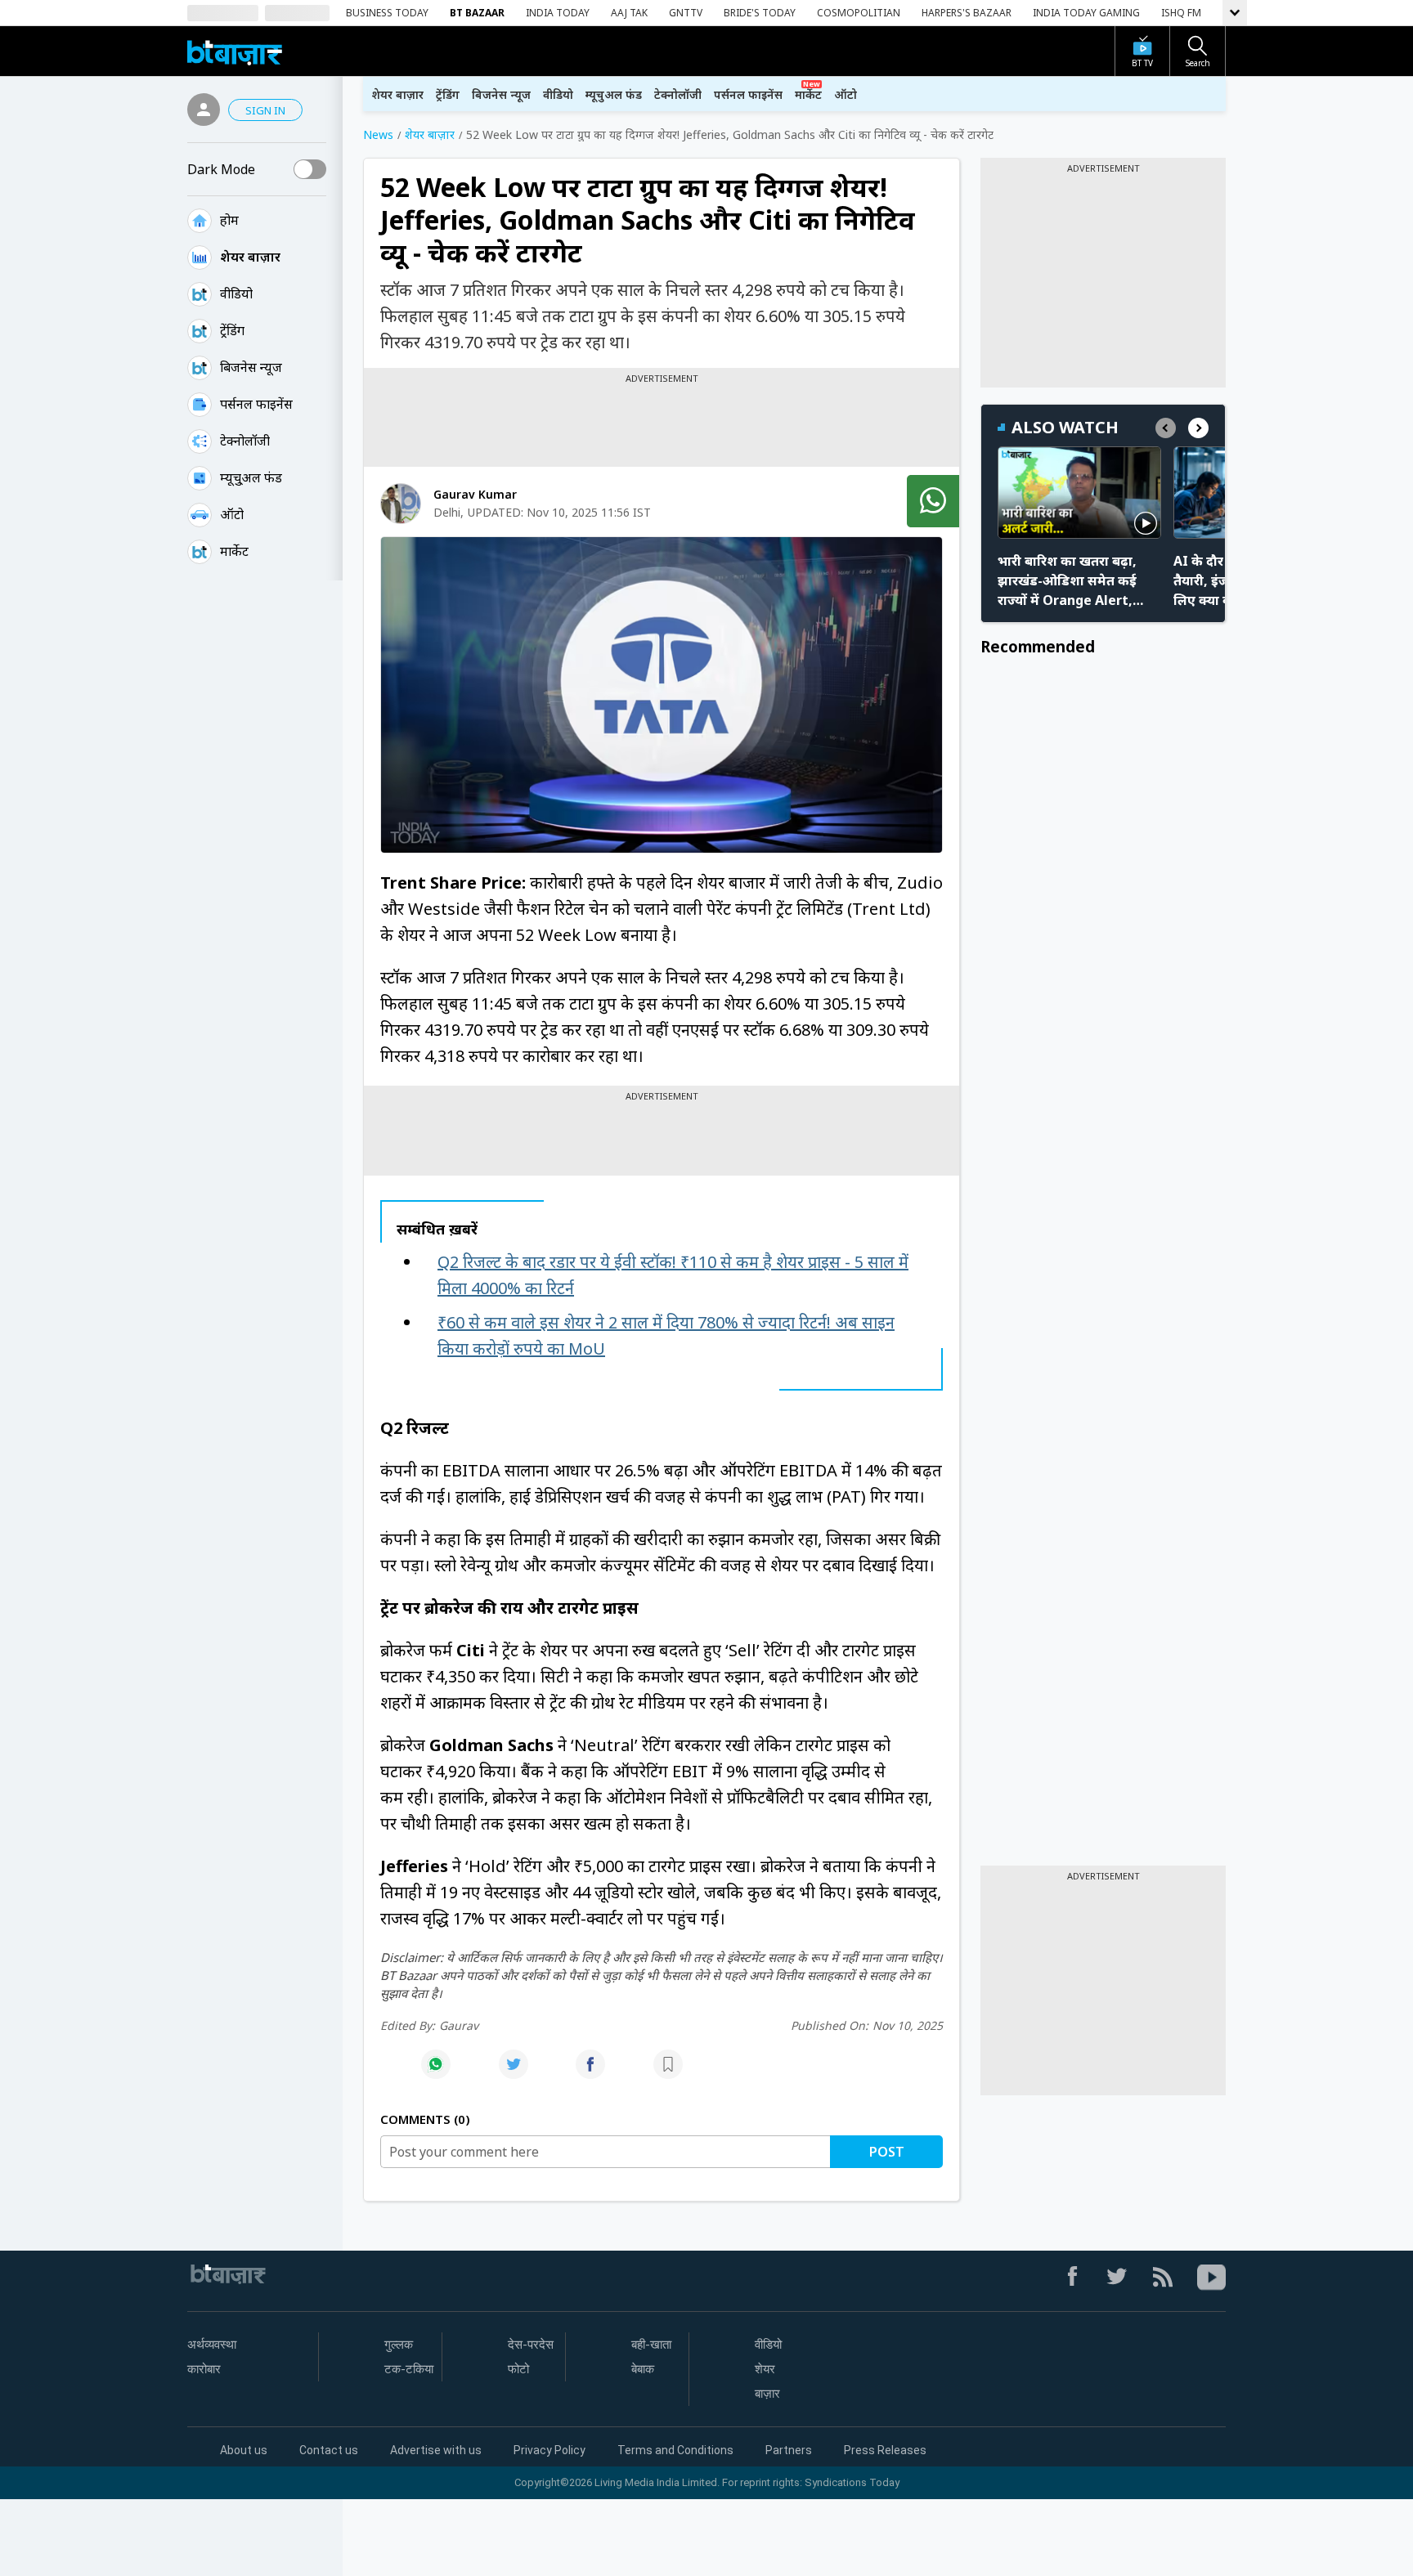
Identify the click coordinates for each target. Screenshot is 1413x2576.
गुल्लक (399, 2345)
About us (244, 2450)
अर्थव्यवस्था (212, 2345)
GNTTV (686, 13)
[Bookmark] (668, 2073)
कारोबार (204, 2369)
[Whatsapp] (436, 2073)
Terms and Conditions (675, 2450)
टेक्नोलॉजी (245, 441)
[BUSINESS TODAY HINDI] (235, 51)
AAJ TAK (629, 13)
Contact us (329, 2450)
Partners (789, 2450)
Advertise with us (436, 2450)
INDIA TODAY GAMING (1086, 13)
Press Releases (885, 2450)
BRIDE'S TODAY (760, 13)
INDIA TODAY (558, 13)
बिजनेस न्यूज (251, 367)
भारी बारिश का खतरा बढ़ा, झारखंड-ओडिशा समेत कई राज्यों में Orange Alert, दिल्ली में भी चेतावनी (1067, 581)
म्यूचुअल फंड (614, 94)
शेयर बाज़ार (250, 257)
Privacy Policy (549, 2450)
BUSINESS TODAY (387, 13)
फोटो (518, 2369)
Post (887, 2152)
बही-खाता (651, 2345)
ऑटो (232, 514)
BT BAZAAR (477, 13)
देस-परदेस (531, 2345)
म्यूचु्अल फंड (251, 477)
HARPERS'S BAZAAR (967, 13)
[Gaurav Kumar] (401, 504)
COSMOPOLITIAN (859, 13)
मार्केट (234, 551)
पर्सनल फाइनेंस (256, 404)
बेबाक (643, 2369)
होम (229, 220)
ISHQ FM (1181, 13)
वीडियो (236, 293)
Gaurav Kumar (475, 494)
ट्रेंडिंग (232, 330)
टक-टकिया (409, 2369)
